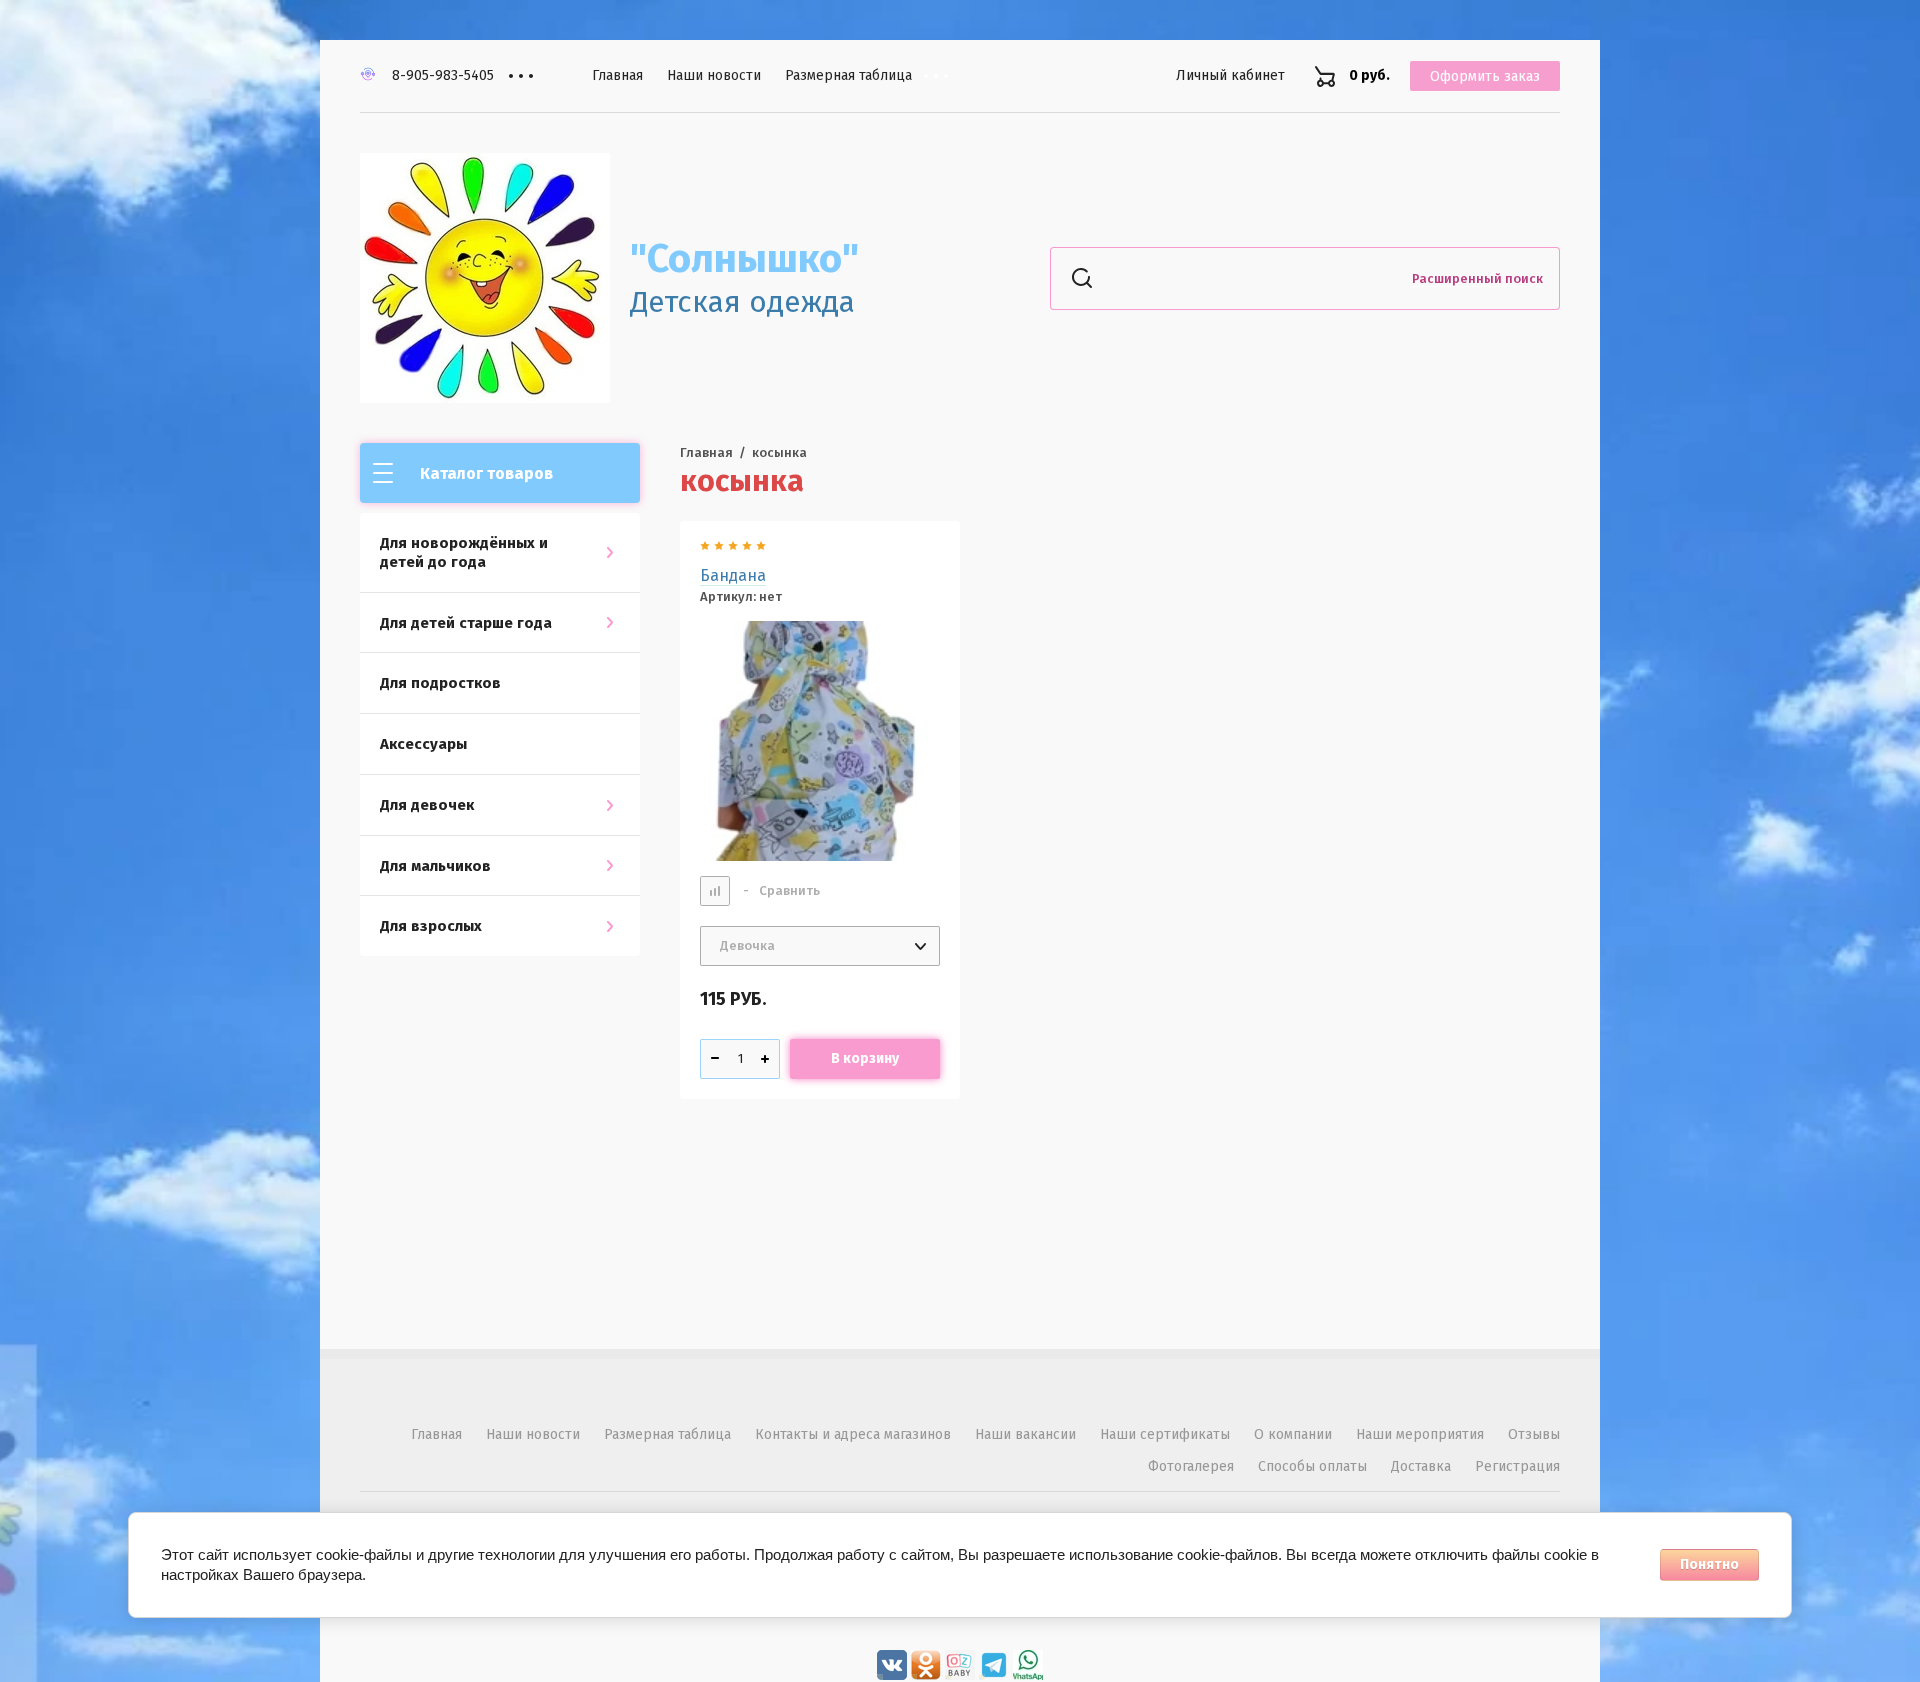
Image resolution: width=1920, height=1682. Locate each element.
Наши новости (714, 75)
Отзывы (1534, 1434)
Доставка (1421, 1466)
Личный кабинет (1230, 75)
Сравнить (781, 890)
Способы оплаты (1312, 1466)
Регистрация (1517, 1466)
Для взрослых (431, 926)
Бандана (733, 575)
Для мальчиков (435, 866)
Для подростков (440, 683)
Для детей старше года (466, 623)
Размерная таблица (848, 75)
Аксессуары (423, 744)
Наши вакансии (1025, 1434)
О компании (1293, 1434)
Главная (617, 75)
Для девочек (427, 805)
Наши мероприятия (1420, 1434)
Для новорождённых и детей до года (464, 552)
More (951, 76)
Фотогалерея (1191, 1466)
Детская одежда (742, 302)
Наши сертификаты (1165, 1434)
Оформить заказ (1485, 76)
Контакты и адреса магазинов (853, 1434)
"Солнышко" (744, 259)
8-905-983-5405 (443, 75)
